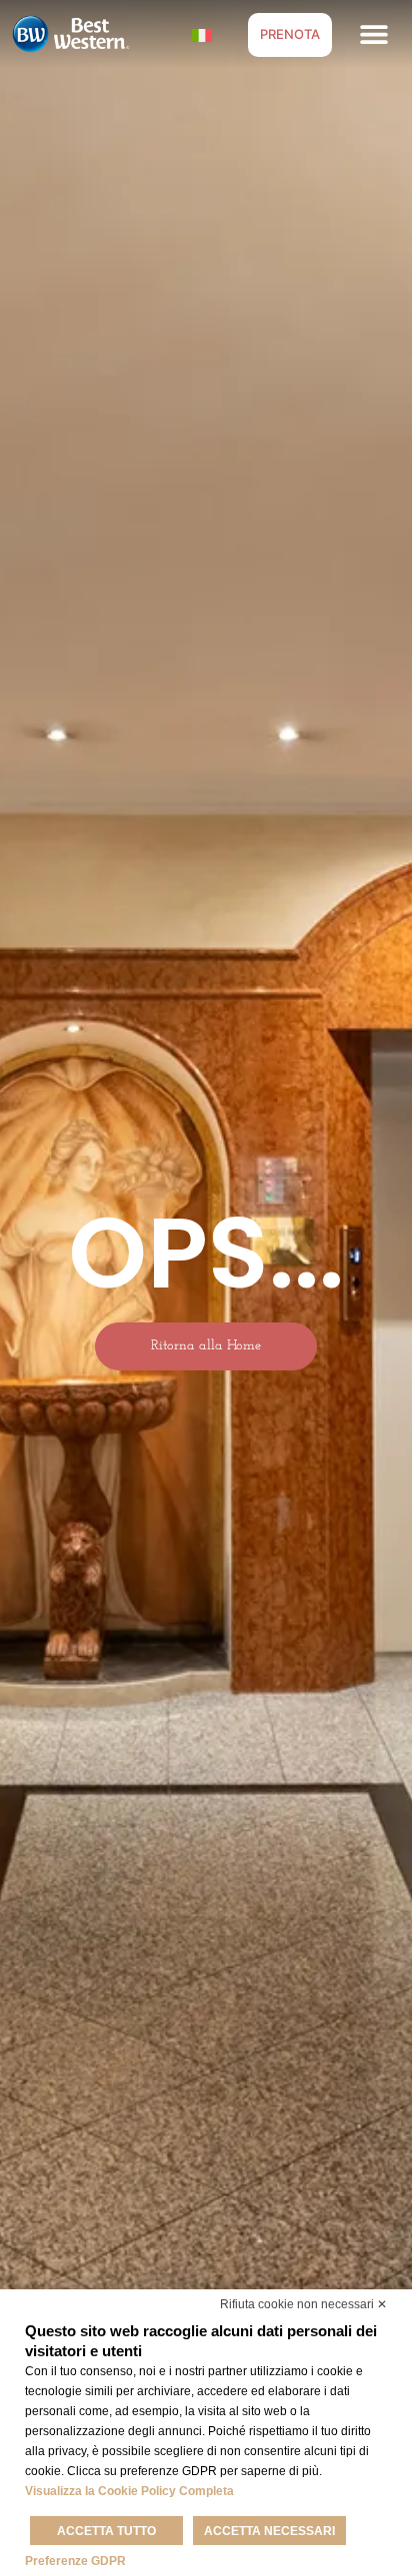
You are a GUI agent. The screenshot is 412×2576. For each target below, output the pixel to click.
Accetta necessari (269, 2531)
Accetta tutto (106, 2531)
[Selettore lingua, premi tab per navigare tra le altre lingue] (202, 34)
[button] (374, 34)
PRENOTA (290, 34)
